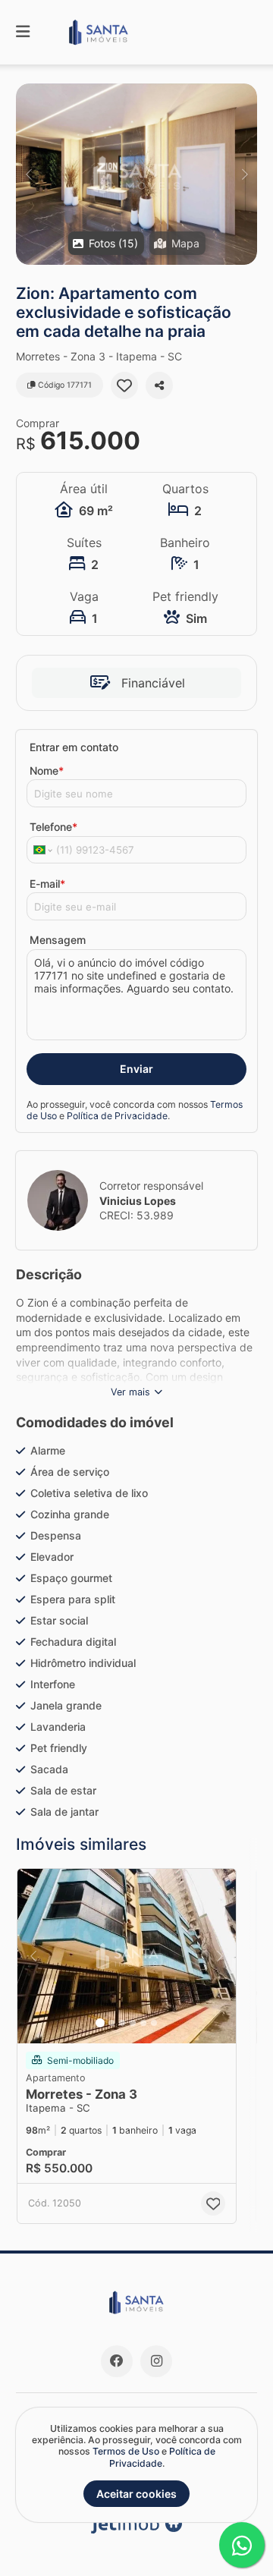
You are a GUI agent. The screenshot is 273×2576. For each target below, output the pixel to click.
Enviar (136, 1069)
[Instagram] (156, 2361)
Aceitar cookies (136, 2494)
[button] (136, 174)
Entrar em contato (74, 747)
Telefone (53, 827)
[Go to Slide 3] (122, 2023)
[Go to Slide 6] (154, 2023)
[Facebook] (117, 2361)
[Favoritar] (124, 385)
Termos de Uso (126, 2451)
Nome (47, 771)
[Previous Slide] (28, 174)
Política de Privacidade (117, 1116)
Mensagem (58, 940)
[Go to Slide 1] (100, 2023)
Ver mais (130, 1392)
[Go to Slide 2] (111, 2023)
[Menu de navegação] (23, 32)
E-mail (47, 884)
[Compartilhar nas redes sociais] (159, 385)
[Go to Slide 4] (133, 2023)
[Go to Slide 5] (143, 2023)
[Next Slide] (245, 174)
